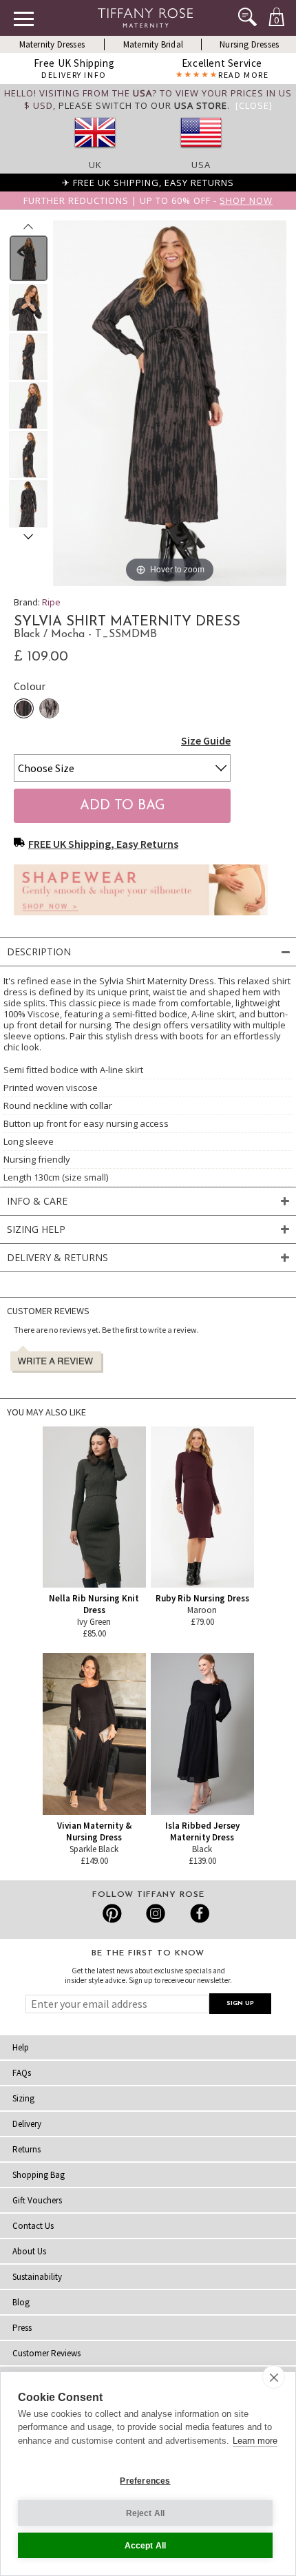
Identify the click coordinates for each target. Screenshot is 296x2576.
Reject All (146, 2513)
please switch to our (143, 105)
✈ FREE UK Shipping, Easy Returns (148, 183)
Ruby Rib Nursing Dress (202, 1598)
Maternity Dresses (52, 44)
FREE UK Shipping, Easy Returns (103, 844)
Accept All (146, 2546)
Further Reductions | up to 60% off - (148, 200)
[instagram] (155, 1913)
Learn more (255, 2441)
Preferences (145, 2481)
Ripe (51, 602)
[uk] (95, 152)
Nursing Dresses (249, 44)
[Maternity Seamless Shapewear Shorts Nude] (141, 919)
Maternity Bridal (153, 44)
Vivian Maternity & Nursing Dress (94, 1831)
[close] (274, 2377)
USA (201, 165)
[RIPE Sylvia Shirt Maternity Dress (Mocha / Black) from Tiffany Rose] (29, 258)
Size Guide (206, 740)
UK (95, 165)
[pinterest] (113, 1913)
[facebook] (198, 1913)
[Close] (254, 105)
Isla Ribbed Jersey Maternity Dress (202, 1831)
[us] (201, 152)
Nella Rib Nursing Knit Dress (94, 1604)
